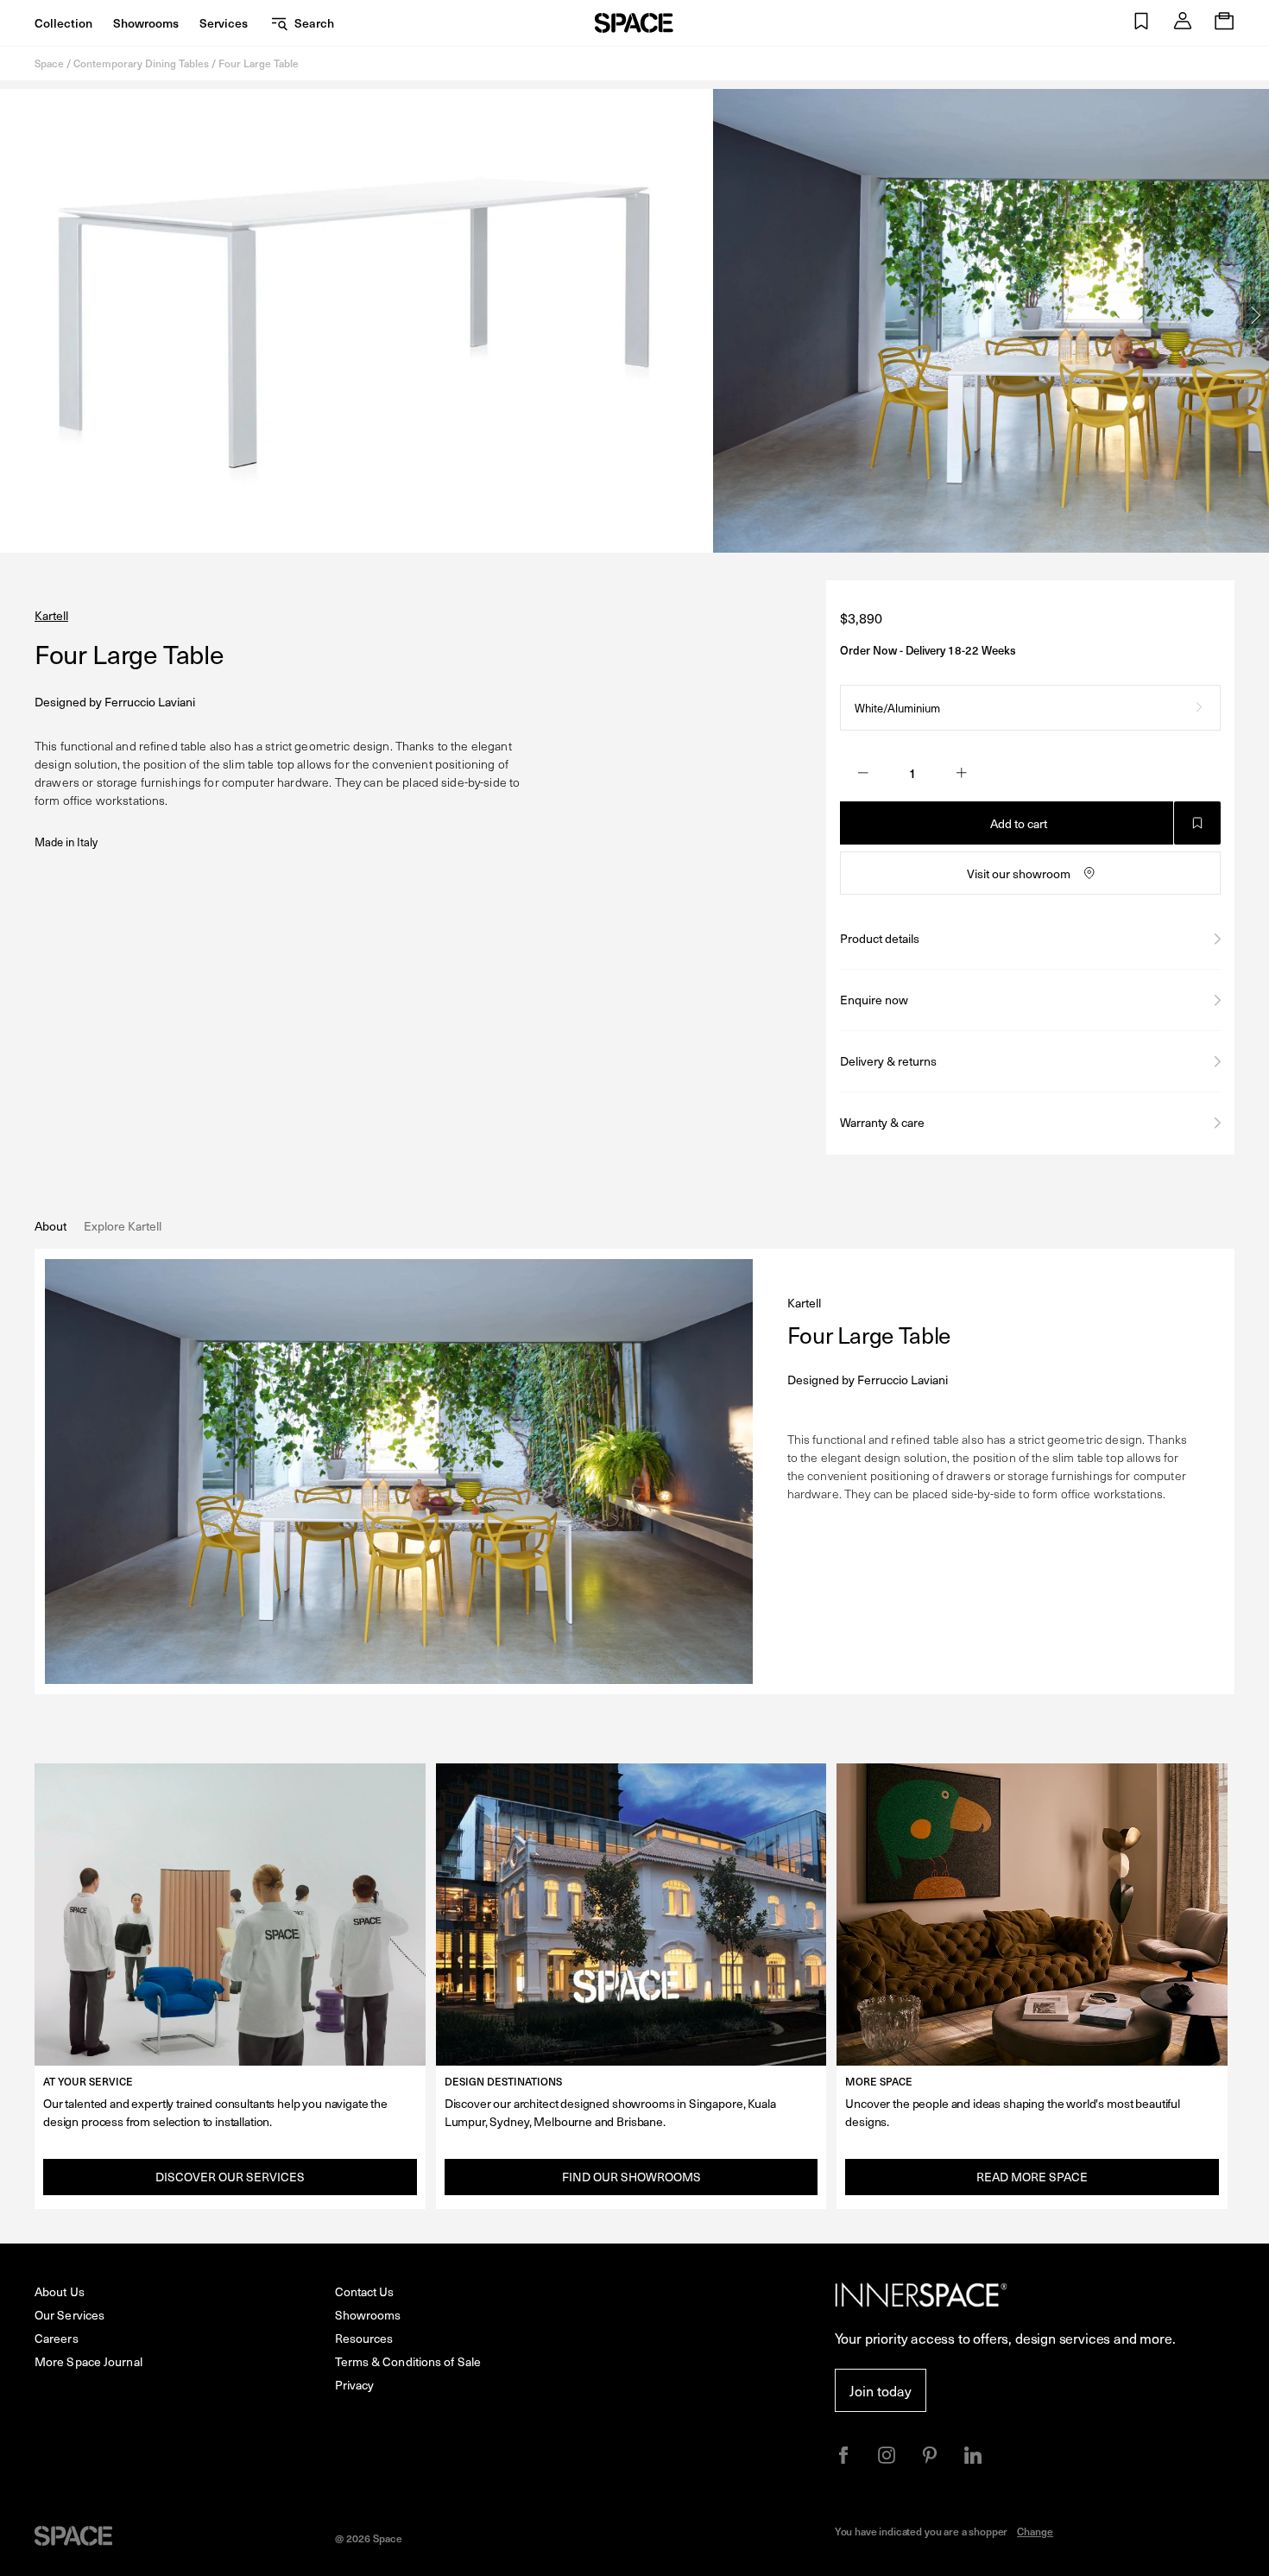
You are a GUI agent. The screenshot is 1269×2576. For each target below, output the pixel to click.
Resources (364, 2338)
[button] (1141, 23)
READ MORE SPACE (1032, 2177)
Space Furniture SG (634, 23)
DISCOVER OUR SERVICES (230, 2177)
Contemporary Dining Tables (141, 63)
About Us (60, 2291)
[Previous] (13, 315)
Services (224, 23)
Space (49, 63)
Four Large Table (259, 63)
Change (1035, 2531)
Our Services (69, 2315)
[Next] (1256, 315)
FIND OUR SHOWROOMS (631, 2177)
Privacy (355, 2385)
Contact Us (365, 2291)
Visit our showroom (1019, 873)
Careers (57, 2338)
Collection (63, 23)
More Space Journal (88, 2361)
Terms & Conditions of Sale (408, 2361)
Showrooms (146, 23)
